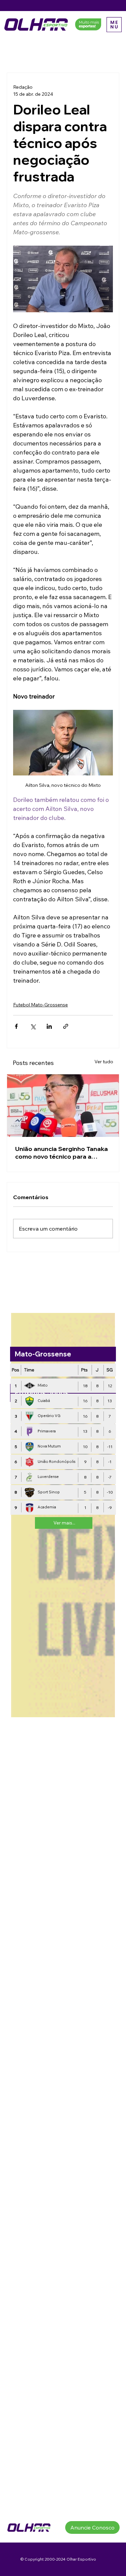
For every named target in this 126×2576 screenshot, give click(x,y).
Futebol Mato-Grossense (40, 1005)
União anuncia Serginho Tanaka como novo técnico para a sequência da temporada (61, 1153)
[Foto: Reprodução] (63, 1106)
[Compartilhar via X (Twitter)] (33, 1026)
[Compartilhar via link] (66, 1026)
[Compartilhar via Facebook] (16, 1026)
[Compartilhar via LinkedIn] (49, 1026)
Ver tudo (104, 1062)
